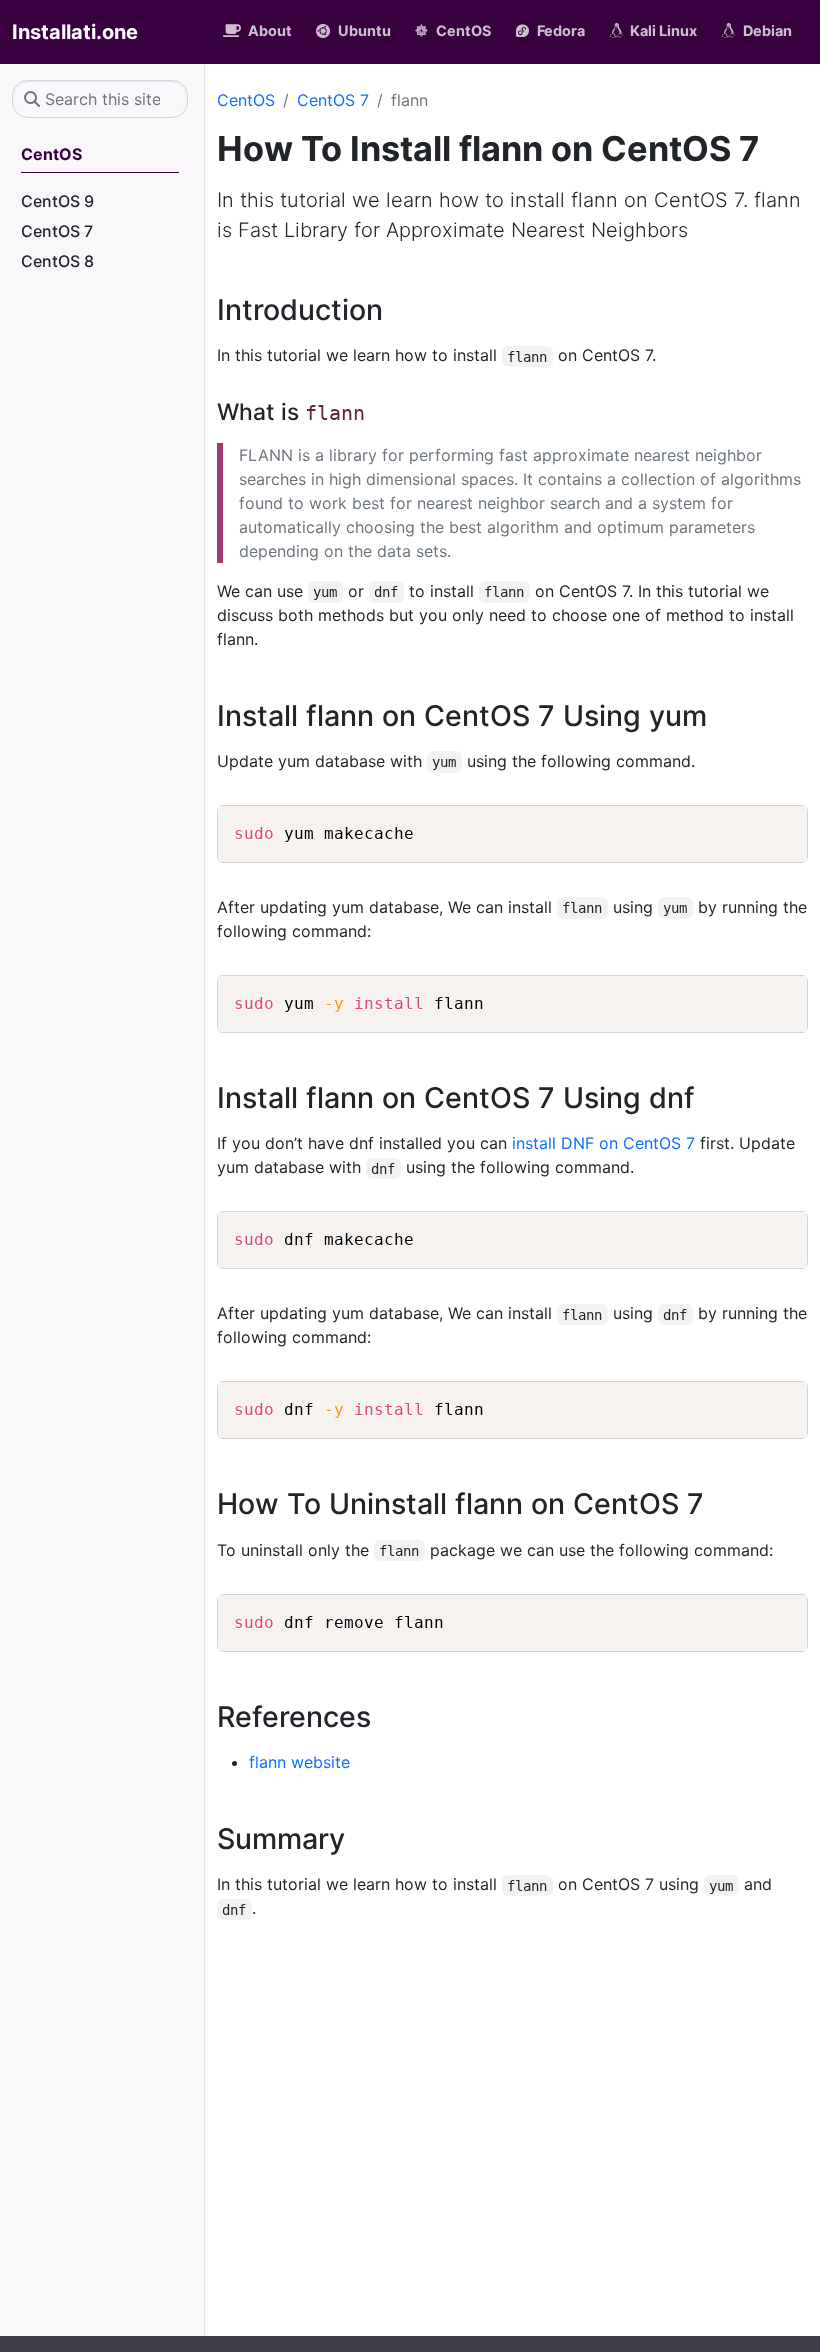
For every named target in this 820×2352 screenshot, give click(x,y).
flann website (299, 1762)
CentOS (246, 100)
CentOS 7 (333, 100)
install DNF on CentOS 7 (603, 1143)
